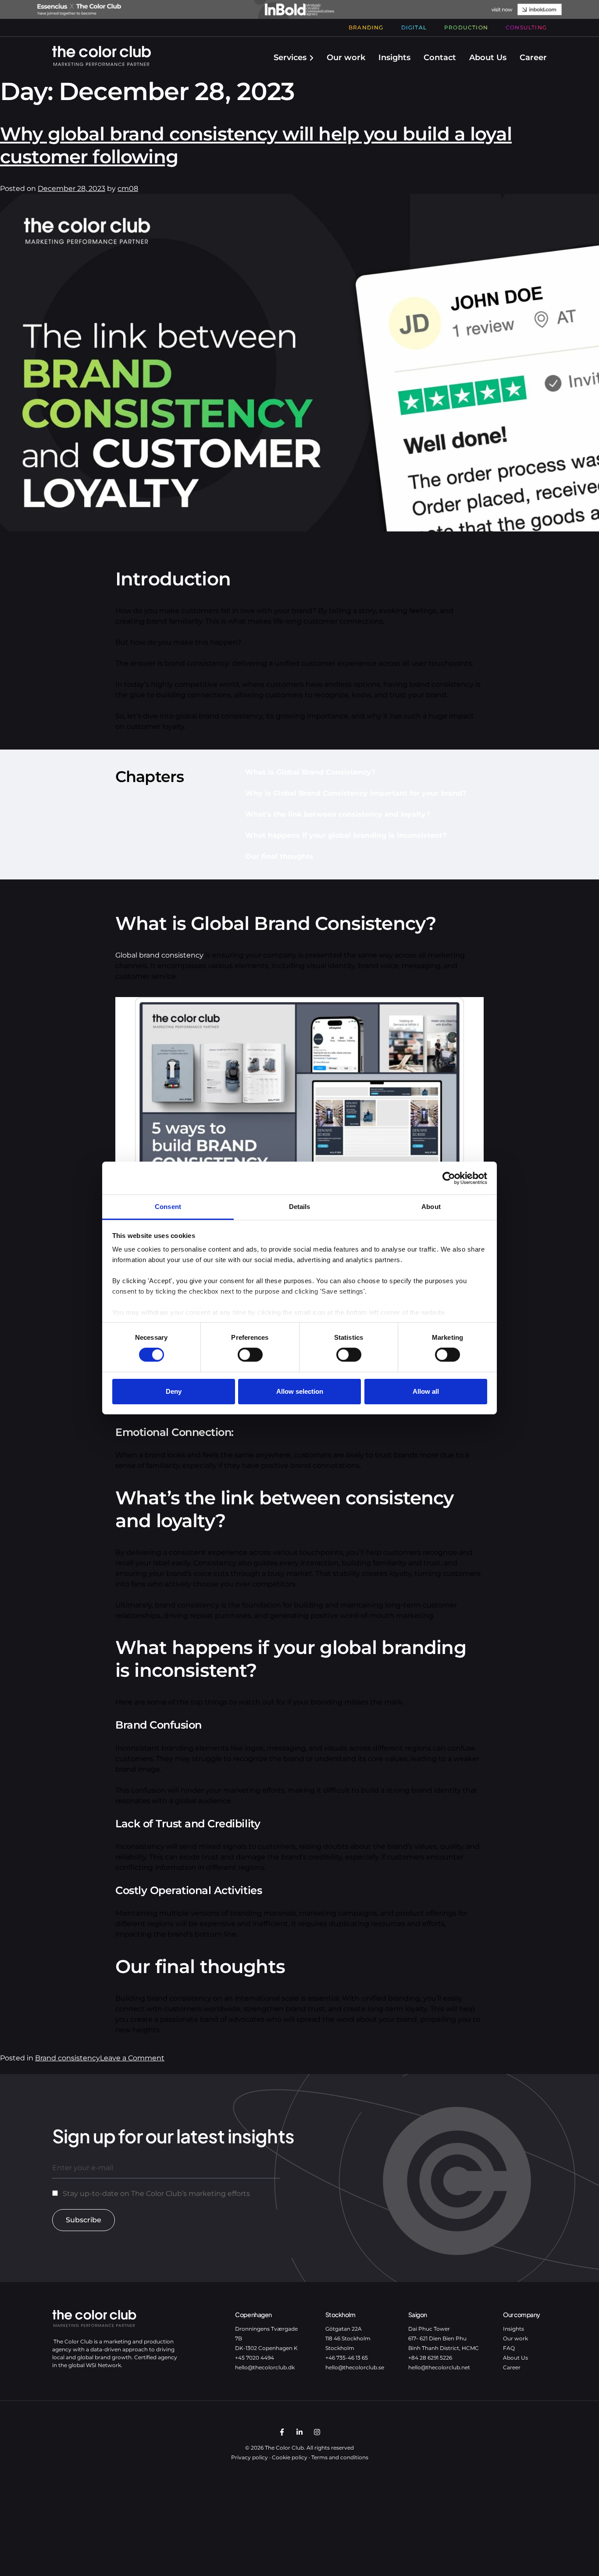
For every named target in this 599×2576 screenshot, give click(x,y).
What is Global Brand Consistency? (310, 772)
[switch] (250, 1355)
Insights (394, 57)
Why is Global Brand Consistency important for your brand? (356, 793)
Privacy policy (250, 2457)
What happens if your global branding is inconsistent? (346, 835)
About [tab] (431, 1207)
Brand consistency (68, 2058)
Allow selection (300, 1391)
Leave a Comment (132, 2058)
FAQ (509, 2348)
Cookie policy (290, 2457)
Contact (440, 57)
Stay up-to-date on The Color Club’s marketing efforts (156, 2194)
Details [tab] (300, 1207)
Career (533, 57)
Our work (346, 57)
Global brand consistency (159, 955)
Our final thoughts (279, 856)
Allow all (426, 1391)
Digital (414, 27)
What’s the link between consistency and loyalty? (338, 814)
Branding (366, 27)
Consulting (526, 27)
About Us (488, 57)
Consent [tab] (168, 1207)
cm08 (128, 188)
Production (466, 27)
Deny (174, 1391)
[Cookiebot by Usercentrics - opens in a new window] (449, 1178)
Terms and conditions (340, 2457)
